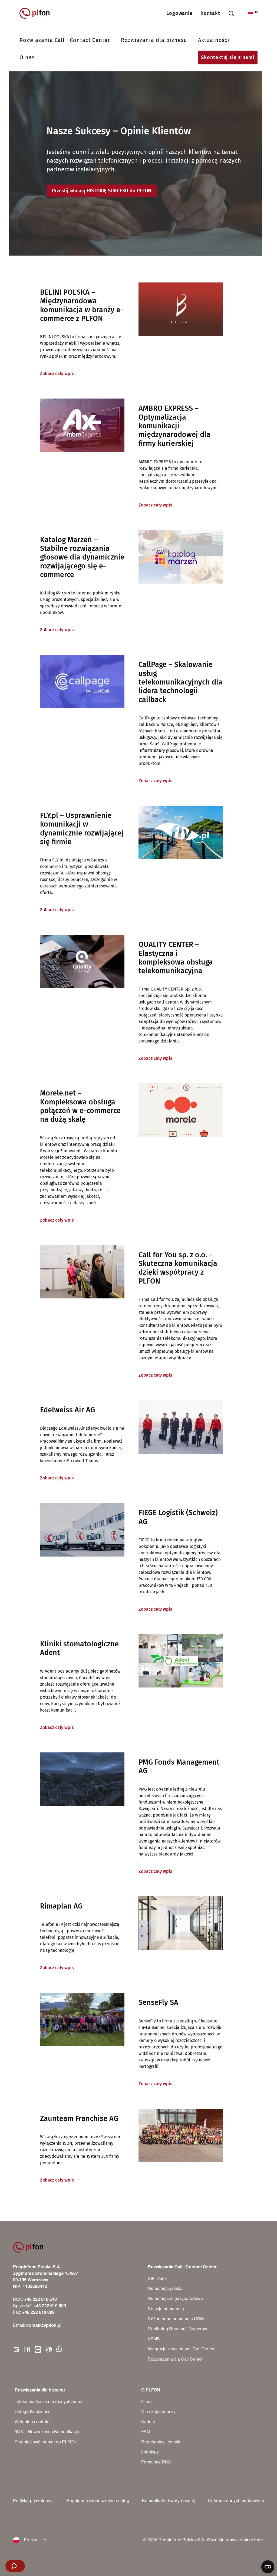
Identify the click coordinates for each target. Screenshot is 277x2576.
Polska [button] (30, 2540)
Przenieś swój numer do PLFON (46, 2442)
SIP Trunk (157, 2278)
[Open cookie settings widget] (268, 2567)
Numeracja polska (165, 2288)
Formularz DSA (156, 2462)
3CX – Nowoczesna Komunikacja (47, 2431)
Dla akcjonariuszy (158, 2411)
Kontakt (210, 13)
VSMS (154, 2339)
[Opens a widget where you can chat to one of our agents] (15, 2567)
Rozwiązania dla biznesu (154, 40)
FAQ (146, 2431)
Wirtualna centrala (32, 2421)
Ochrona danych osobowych (236, 2500)
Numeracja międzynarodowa (175, 2298)
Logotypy (150, 2452)
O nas (27, 57)
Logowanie (180, 13)
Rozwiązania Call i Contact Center (65, 40)
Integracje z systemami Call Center (181, 2349)
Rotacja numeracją (166, 2309)
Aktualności (214, 40)
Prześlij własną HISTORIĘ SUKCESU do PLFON (102, 191)
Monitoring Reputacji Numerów (177, 2329)
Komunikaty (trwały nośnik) (169, 2500)
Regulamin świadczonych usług (98, 2500)
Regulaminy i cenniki (161, 2442)
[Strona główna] (37, 13)
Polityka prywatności (33, 2500)
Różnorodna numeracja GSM (176, 2319)
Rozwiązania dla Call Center (175, 2359)
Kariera (148, 2421)
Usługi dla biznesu (33, 2411)
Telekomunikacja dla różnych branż (48, 2401)
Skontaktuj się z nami (228, 57)
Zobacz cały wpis (57, 374)
